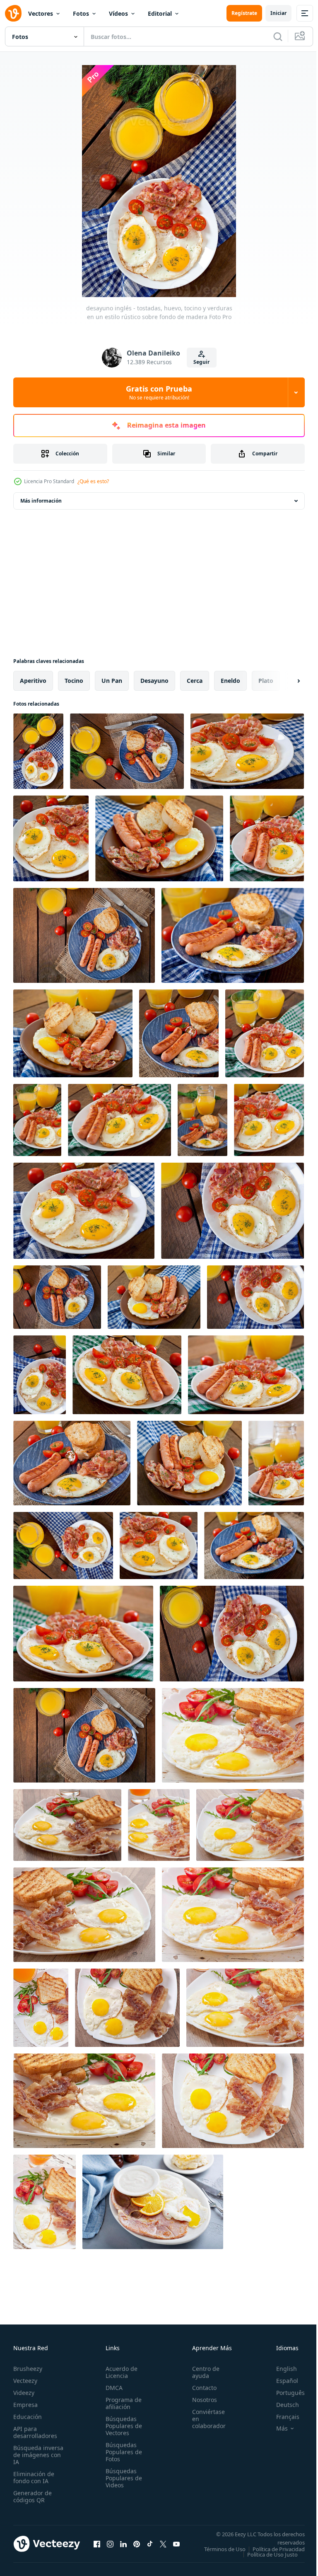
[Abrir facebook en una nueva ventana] (97, 2547)
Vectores (41, 13)
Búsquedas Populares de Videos (121, 2478)
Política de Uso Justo (266, 2560)
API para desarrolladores (35, 2432)
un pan (112, 681)
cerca (195, 681)
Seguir (201, 362)
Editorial (160, 13)
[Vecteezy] (13, 13)
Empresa (25, 2405)
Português (284, 2393)
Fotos (81, 13)
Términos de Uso (278, 2549)
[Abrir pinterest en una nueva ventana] (137, 2547)
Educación (28, 2417)
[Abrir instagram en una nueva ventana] (110, 2547)
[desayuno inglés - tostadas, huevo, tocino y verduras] (233, 1735)
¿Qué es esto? (93, 481)
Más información (41, 501)
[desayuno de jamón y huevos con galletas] (153, 2202)
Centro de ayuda (201, 2372)
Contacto (200, 2388)
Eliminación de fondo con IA (34, 2477)
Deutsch (281, 2405)
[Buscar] (278, 36)
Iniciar (278, 13)
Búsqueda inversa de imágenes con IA (38, 2455)
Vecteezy (25, 2381)
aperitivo (33, 681)
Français (282, 2417)
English (280, 2369)
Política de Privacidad (272, 2554)
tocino (74, 681)
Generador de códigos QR (33, 2496)
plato (266, 681)
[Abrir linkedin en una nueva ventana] (123, 2547)
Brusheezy (28, 2369)
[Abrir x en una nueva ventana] (163, 2547)
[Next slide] (285, 681)
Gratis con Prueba (159, 392)
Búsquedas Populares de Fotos (121, 2452)
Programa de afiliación (121, 2403)
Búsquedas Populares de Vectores (121, 2426)
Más (276, 2428)
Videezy (24, 2393)
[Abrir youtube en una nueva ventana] (176, 2547)
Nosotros (200, 2400)
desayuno (154, 681)
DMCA (112, 2388)
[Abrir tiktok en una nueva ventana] (150, 2547)
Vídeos (118, 13)
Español (281, 2381)
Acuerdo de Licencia (119, 2372)
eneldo (230, 681)
